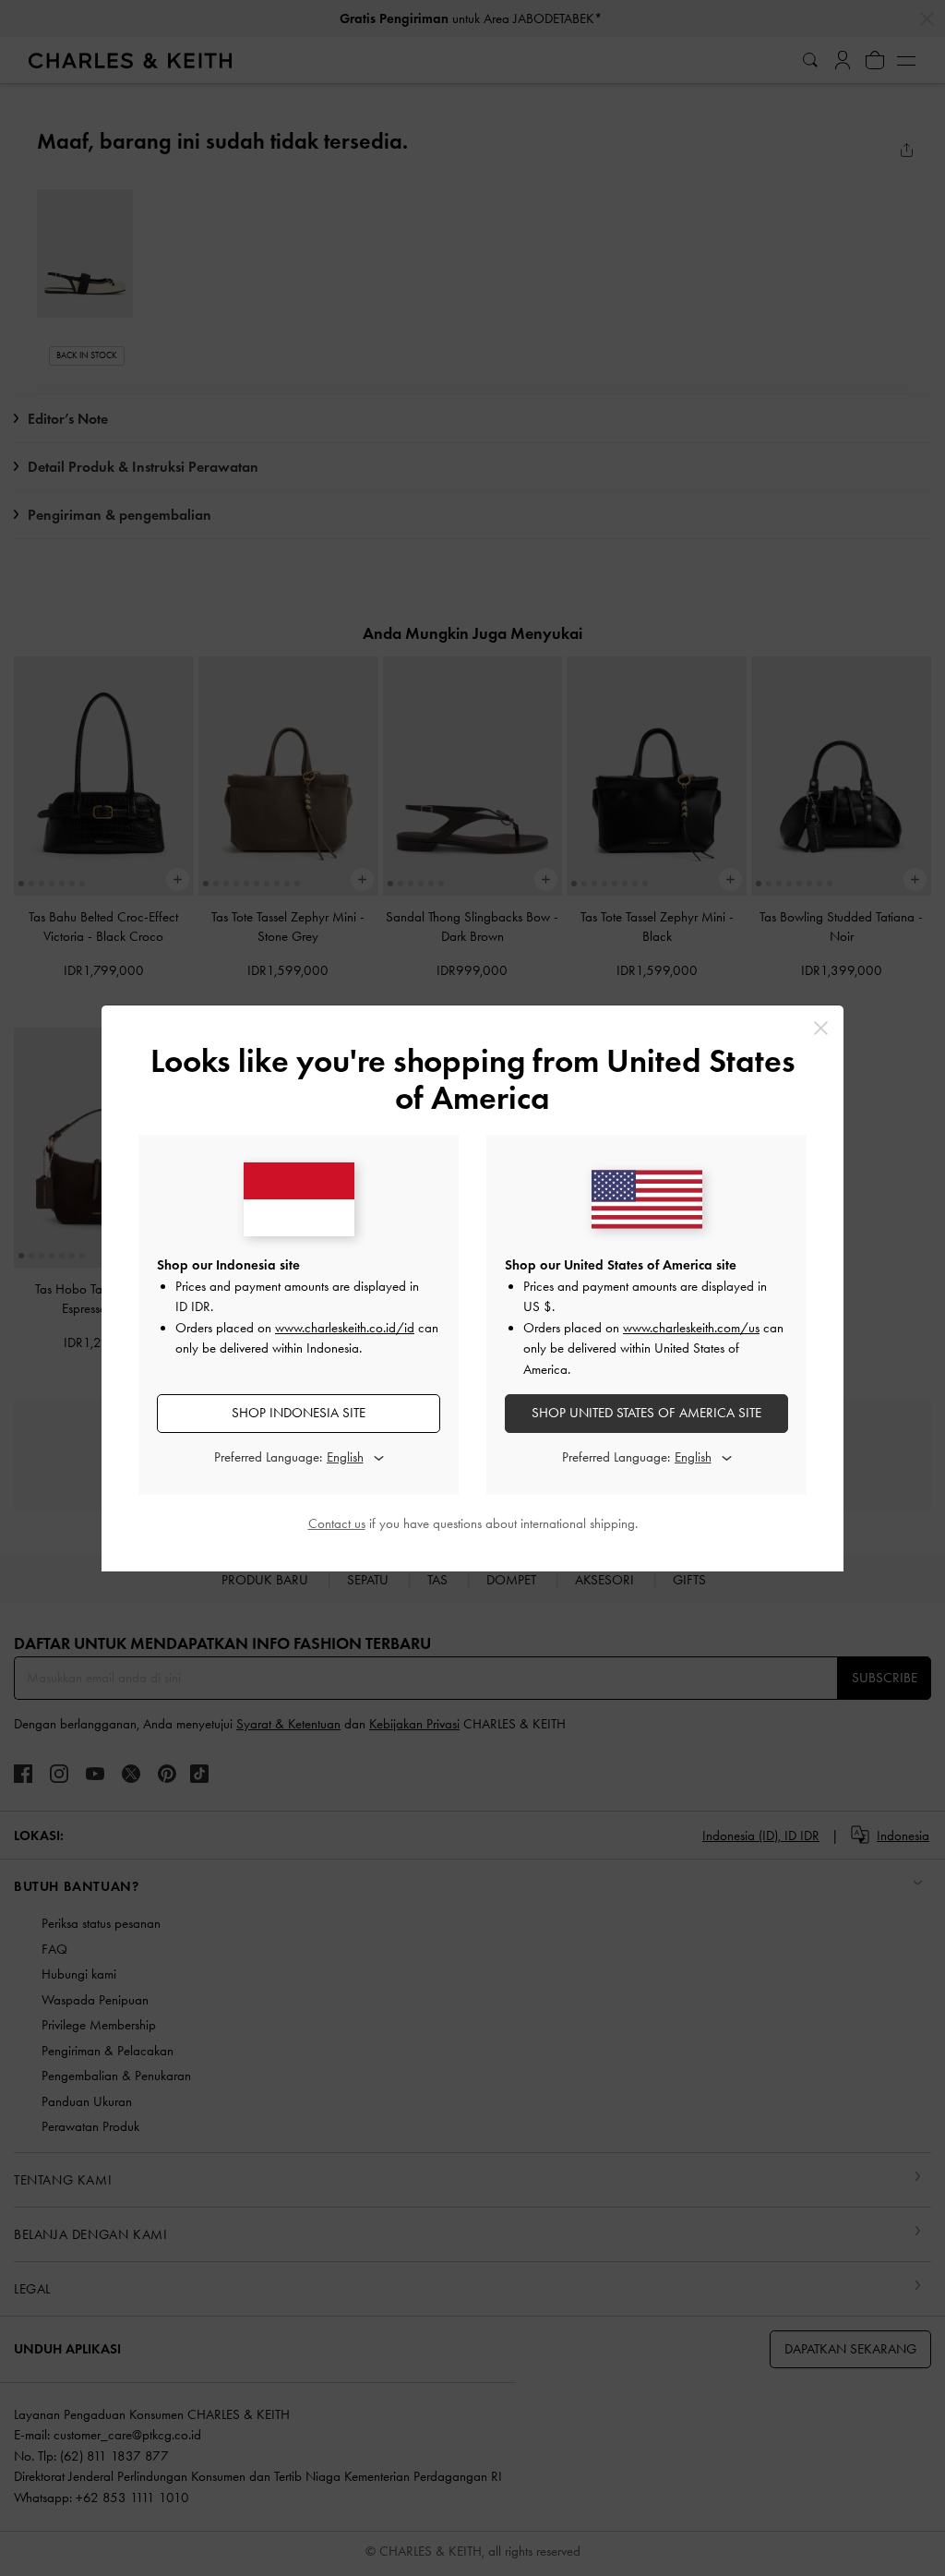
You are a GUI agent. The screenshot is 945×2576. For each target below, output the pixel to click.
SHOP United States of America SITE (646, 1413)
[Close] (821, 1028)
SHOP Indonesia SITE (299, 1413)
